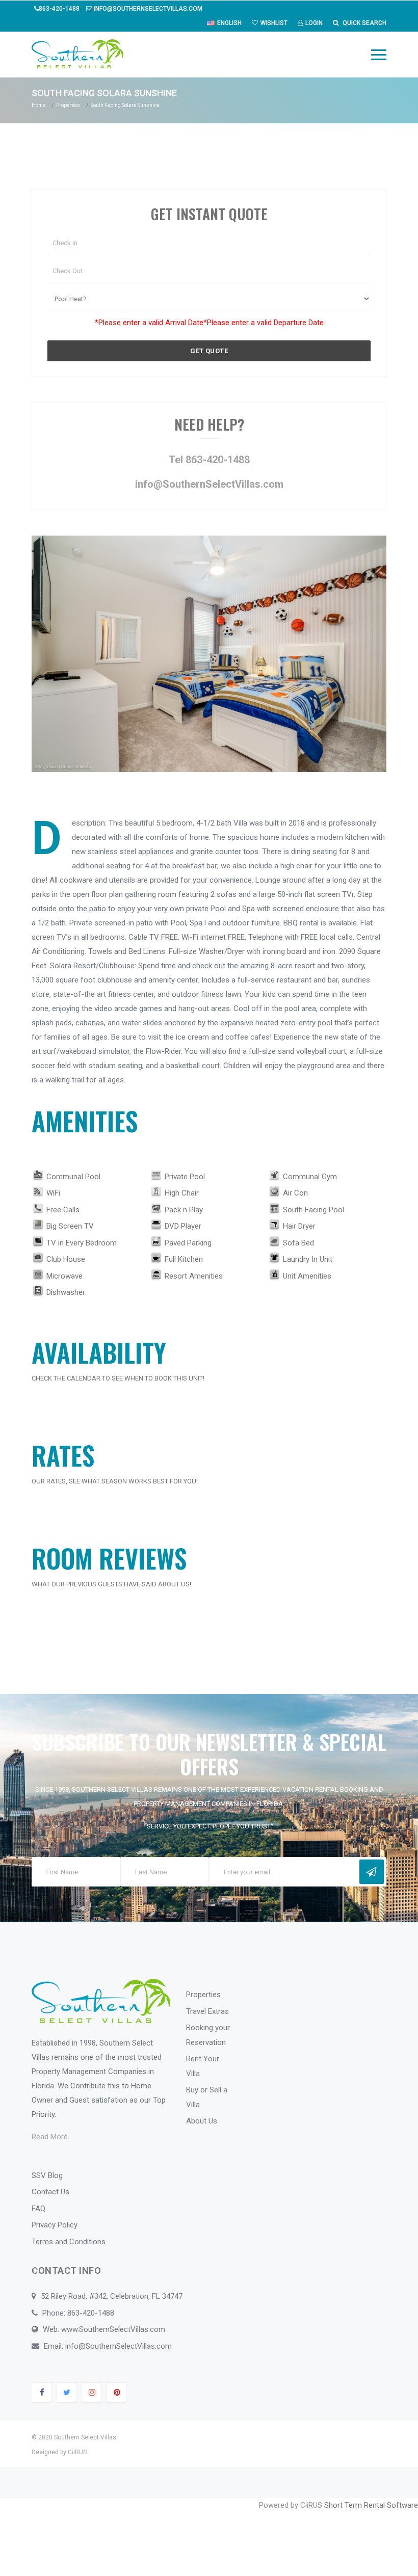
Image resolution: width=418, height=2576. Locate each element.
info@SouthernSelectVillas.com (147, 9)
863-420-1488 (60, 9)
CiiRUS (77, 2452)
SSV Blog (47, 2175)
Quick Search (364, 23)
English (229, 23)
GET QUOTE (209, 351)
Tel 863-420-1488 (209, 460)
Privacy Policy (55, 2225)
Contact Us (50, 2192)
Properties (68, 105)
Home (38, 105)
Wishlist (274, 23)
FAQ (38, 2209)
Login (314, 23)
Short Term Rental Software (371, 2505)
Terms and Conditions (69, 2242)
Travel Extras (207, 2011)
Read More (50, 2137)
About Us (202, 2121)
